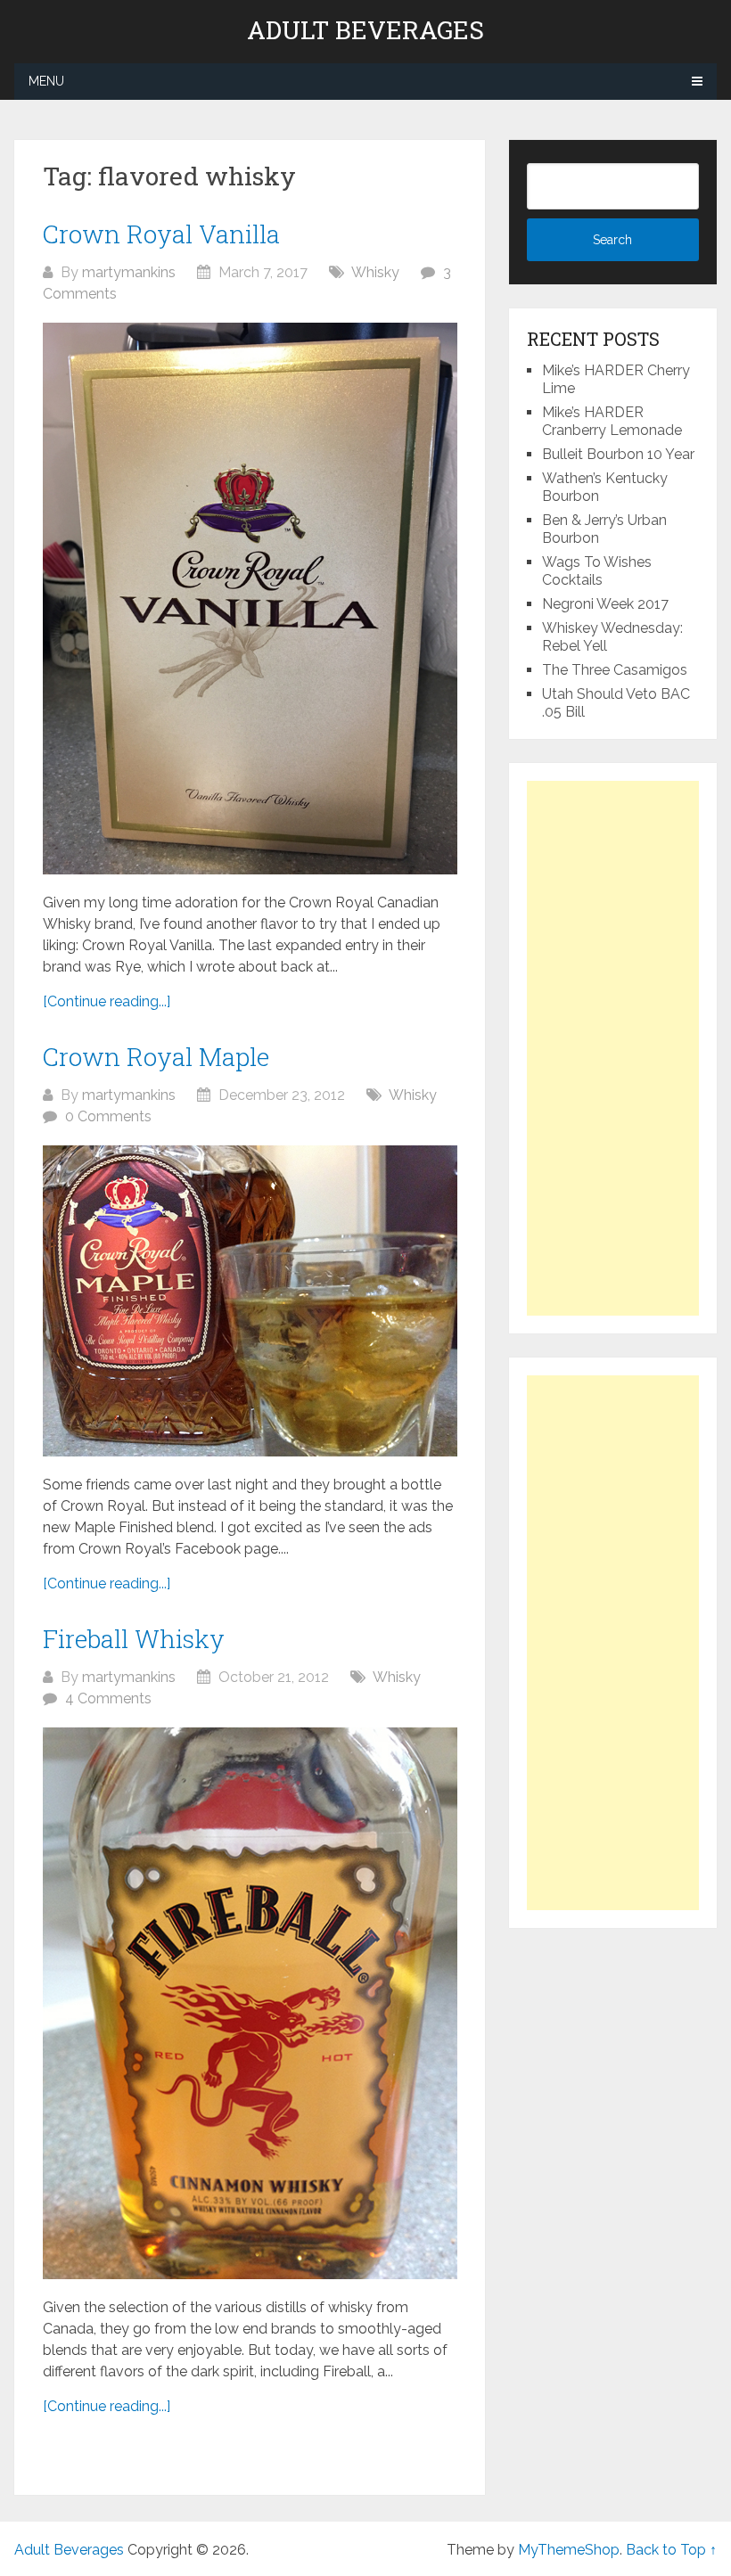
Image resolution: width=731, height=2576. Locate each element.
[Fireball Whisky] (250, 2003)
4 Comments (108, 1698)
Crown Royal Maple (156, 1057)
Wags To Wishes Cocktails (597, 571)
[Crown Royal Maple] (250, 1301)
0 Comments (108, 1116)
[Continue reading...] (107, 1001)
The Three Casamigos (615, 670)
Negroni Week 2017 (605, 604)
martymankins (129, 272)
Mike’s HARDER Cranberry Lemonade (612, 421)
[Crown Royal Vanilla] (250, 599)
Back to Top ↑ (671, 2550)
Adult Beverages (365, 30)
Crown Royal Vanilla (161, 234)
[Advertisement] (612, 1048)
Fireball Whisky (134, 1639)
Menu (46, 81)
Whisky (375, 272)
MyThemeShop (569, 2550)
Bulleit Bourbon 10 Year (618, 454)
